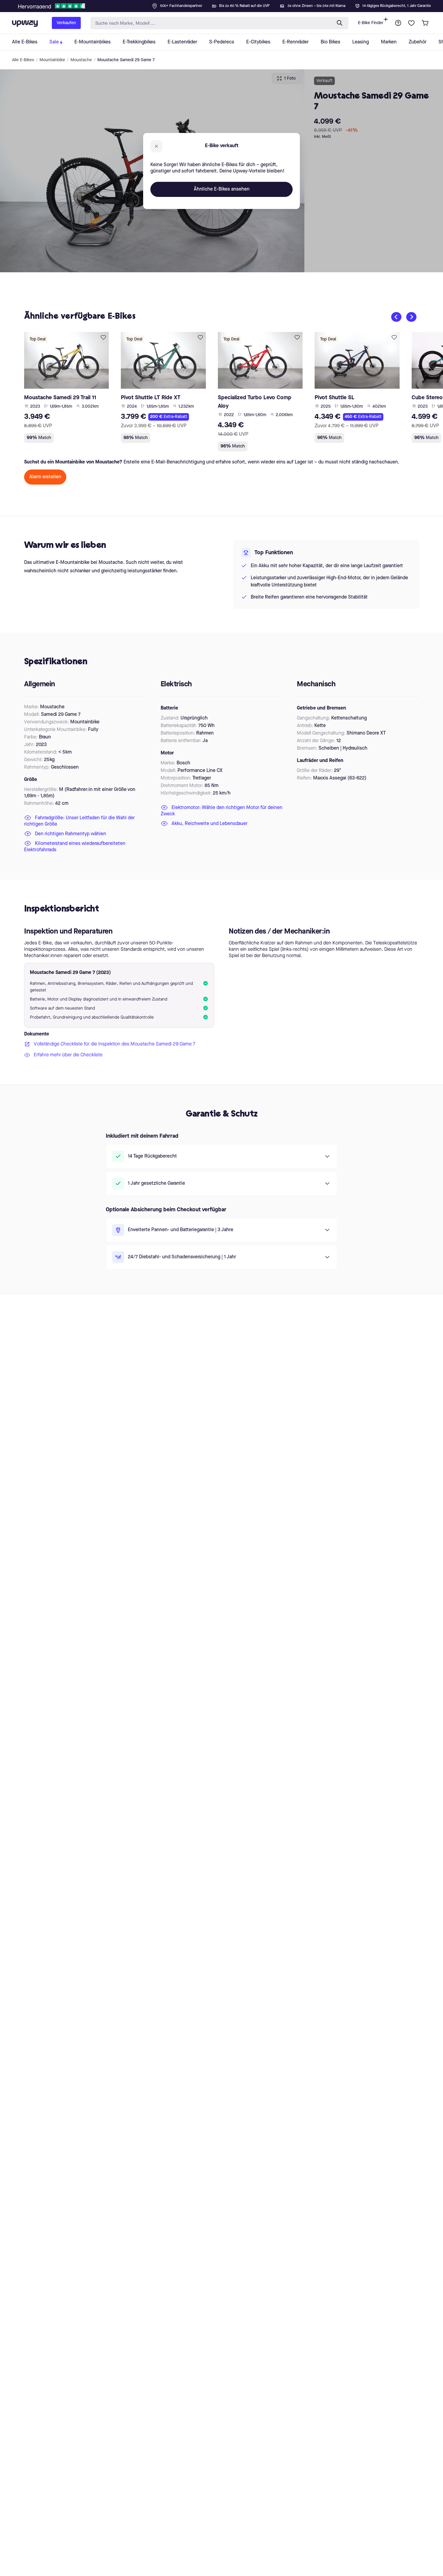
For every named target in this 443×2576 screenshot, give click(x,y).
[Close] (226, 4)
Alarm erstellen (45, 477)
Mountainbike (52, 60)
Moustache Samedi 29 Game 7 (126, 60)
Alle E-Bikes (23, 60)
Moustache (81, 60)
